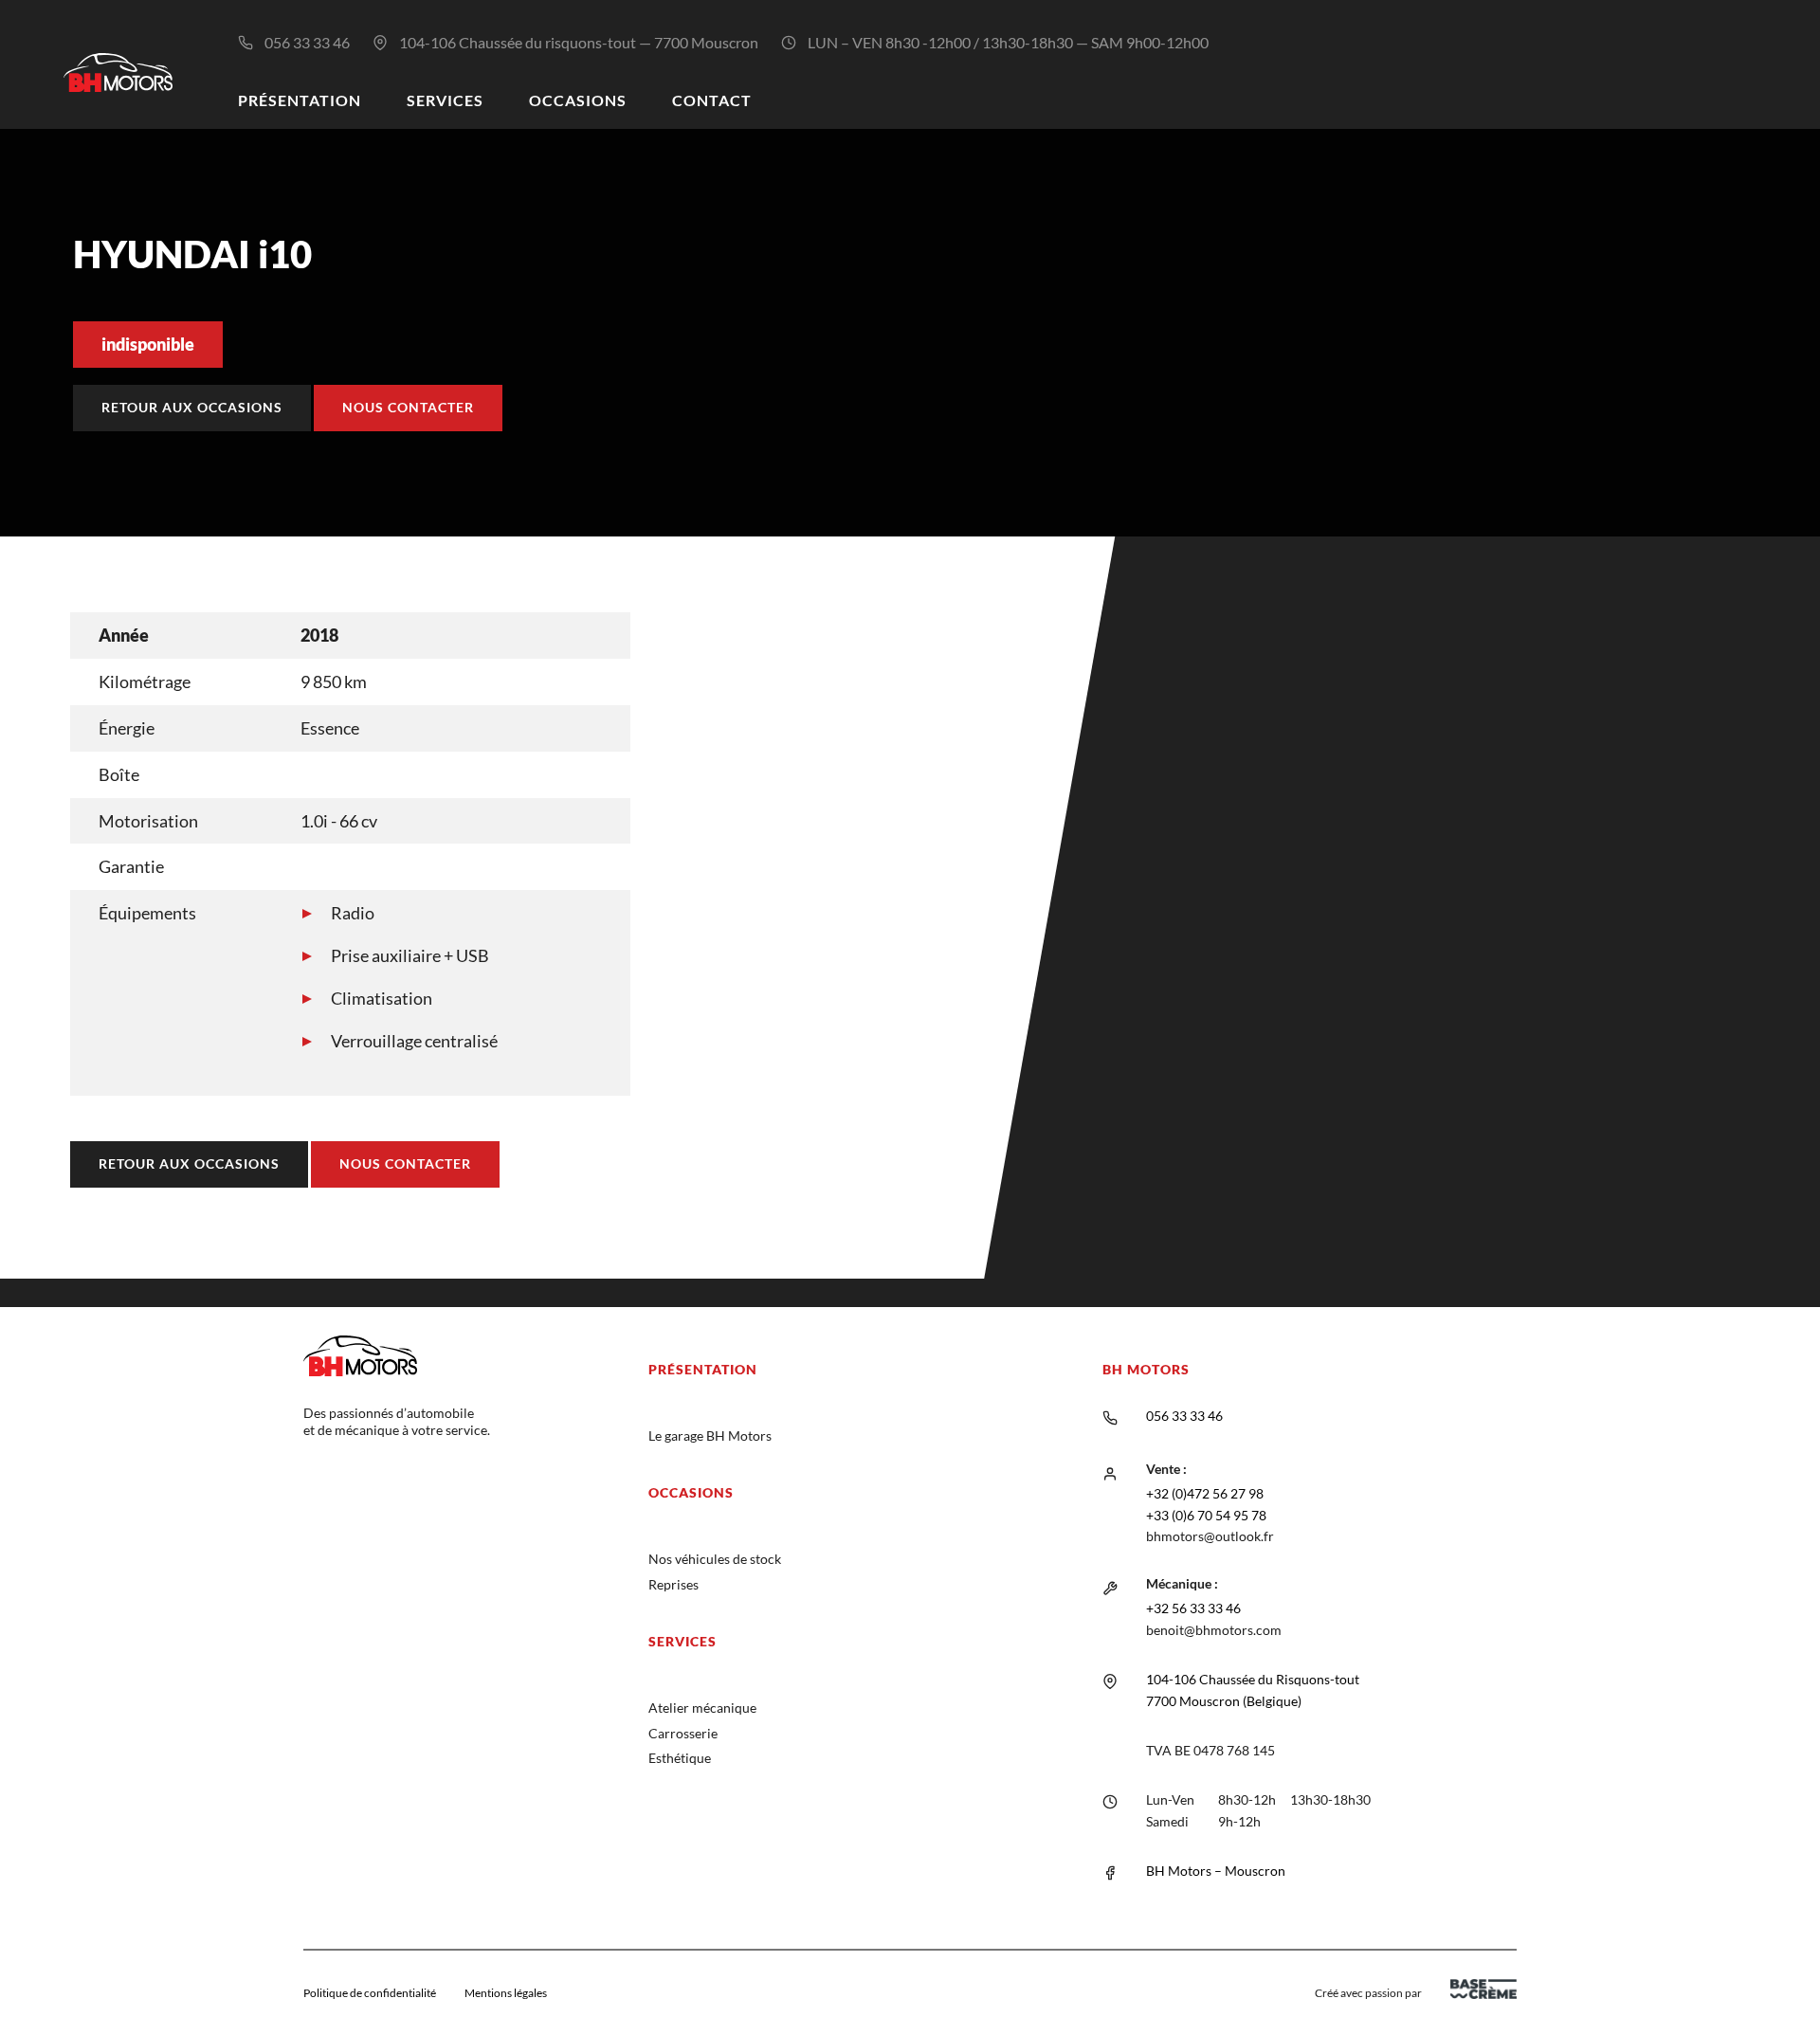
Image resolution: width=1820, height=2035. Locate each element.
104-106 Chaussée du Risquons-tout (1253, 1679)
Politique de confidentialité (370, 1993)
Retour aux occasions (192, 407)
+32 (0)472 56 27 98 (1205, 1493)
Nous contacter (408, 407)
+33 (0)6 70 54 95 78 (1206, 1515)
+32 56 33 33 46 (1193, 1608)
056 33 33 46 (307, 42)
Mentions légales (506, 1993)
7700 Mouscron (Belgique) (1224, 1701)
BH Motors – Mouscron (1216, 1871)
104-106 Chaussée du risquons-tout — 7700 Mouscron (579, 42)
